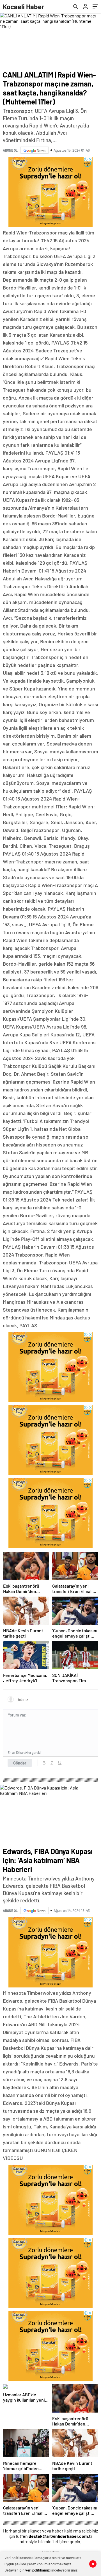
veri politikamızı (38, 2570)
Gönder (20, 1763)
